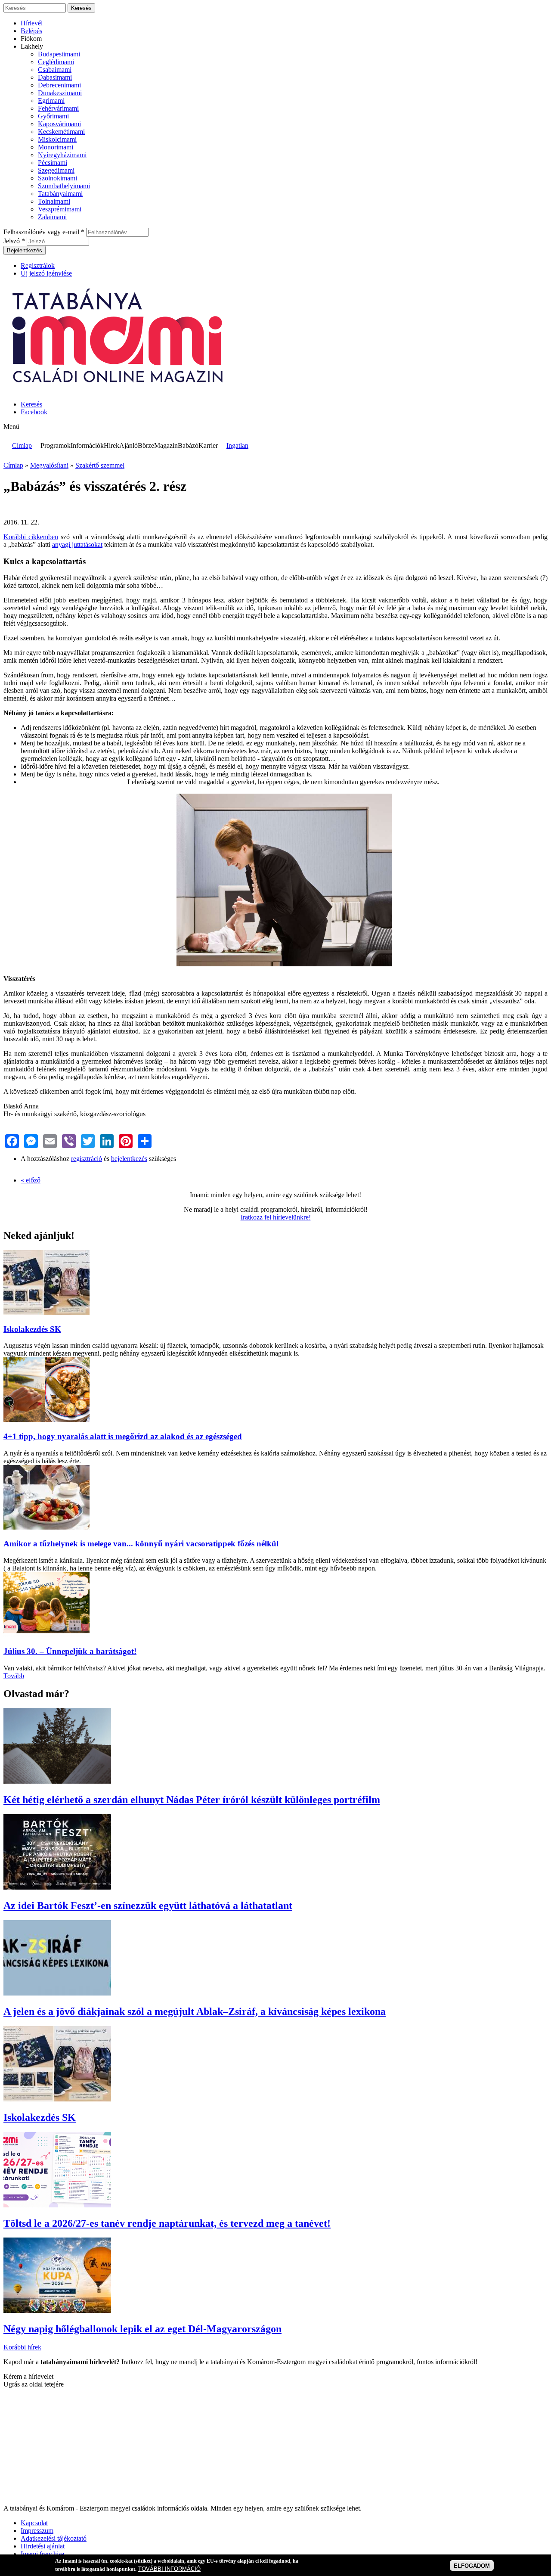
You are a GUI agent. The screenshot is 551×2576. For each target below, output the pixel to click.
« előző (31, 1180)
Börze (146, 445)
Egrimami (51, 101)
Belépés (31, 31)
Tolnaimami (54, 201)
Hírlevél (32, 23)
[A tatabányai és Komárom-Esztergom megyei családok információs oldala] (119, 390)
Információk (87, 445)
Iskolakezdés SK (32, 1329)
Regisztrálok (38, 265)
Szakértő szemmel (100, 465)
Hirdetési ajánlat (43, 2546)
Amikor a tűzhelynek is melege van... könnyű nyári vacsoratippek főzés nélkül (141, 1544)
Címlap (22, 445)
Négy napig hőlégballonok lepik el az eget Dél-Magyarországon (142, 2329)
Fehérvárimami (58, 108)
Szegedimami (56, 170)
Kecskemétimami (61, 132)
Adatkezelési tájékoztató (54, 2538)
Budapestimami (59, 54)
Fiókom (31, 39)
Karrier (208, 445)
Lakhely (32, 46)
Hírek (111, 445)
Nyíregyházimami (62, 155)
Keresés (31, 404)
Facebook (34, 412)
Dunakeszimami (60, 93)
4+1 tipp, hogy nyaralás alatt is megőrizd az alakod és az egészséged (123, 1436)
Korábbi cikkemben (31, 537)
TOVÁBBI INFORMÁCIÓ (169, 2569)
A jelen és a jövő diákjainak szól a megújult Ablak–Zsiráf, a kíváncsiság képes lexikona (195, 2011)
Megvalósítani (49, 465)
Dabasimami (55, 77)
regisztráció (87, 1159)
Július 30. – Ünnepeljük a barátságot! (70, 1651)
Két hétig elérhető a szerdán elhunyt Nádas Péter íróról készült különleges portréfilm (192, 1800)
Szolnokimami (57, 178)
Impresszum (37, 2531)
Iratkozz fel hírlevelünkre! (276, 1217)
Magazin (166, 445)
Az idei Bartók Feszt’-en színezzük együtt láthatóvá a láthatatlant (148, 1906)
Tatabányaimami (60, 194)
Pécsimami (53, 163)
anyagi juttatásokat (77, 545)
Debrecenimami (59, 85)
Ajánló (128, 445)
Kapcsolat (34, 2523)
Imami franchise (42, 2554)
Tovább (14, 1676)
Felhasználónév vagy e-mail (44, 232)
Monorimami (56, 147)
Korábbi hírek (22, 2347)
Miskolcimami (57, 139)
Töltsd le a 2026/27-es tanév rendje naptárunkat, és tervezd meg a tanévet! (167, 2223)
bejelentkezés (129, 1159)
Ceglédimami (56, 62)
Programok (56, 445)
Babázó (188, 445)
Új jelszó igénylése (46, 273)
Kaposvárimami (59, 124)
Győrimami (53, 116)
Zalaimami (52, 217)
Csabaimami (55, 70)
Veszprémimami (60, 209)
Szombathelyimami (64, 186)
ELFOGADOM (472, 2565)
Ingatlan (237, 445)
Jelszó (14, 241)
